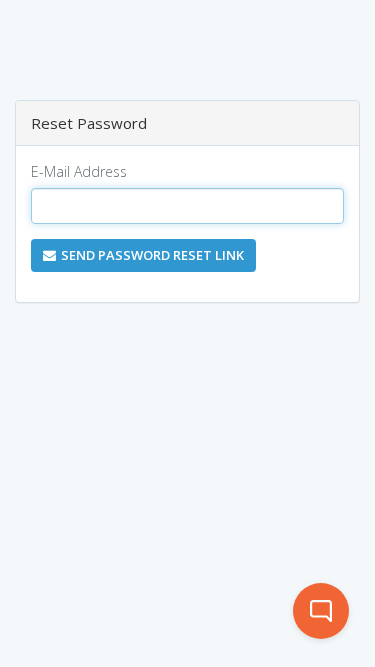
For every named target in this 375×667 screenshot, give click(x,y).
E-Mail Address (79, 171)
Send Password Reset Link (152, 255)
